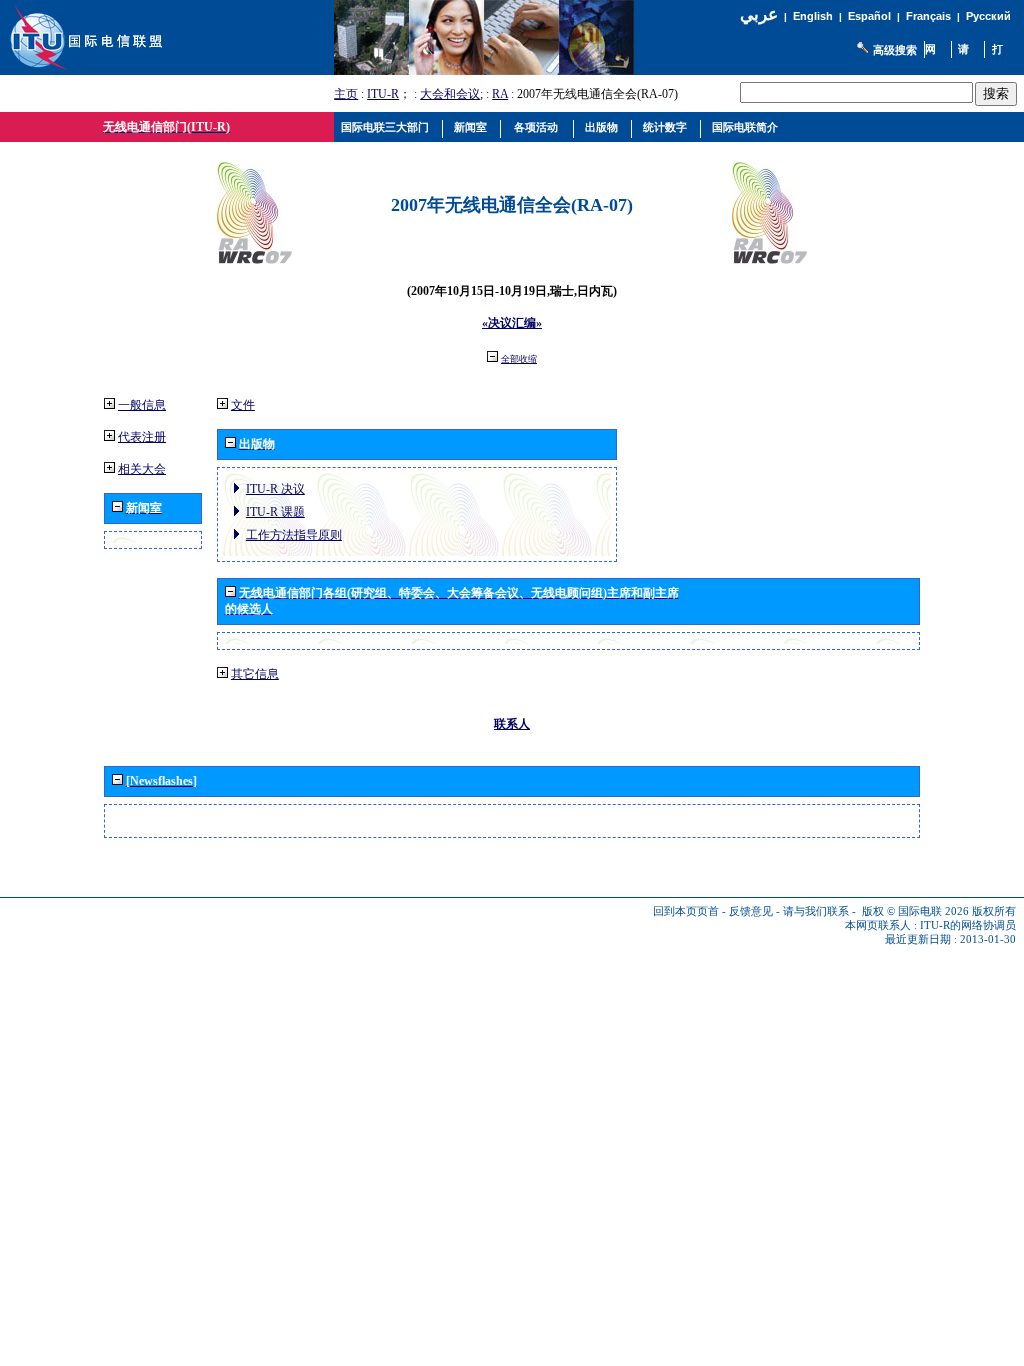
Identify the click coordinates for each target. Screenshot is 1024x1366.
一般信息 (142, 405)
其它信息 (255, 674)
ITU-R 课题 (275, 512)
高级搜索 (895, 50)
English (813, 16)
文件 (243, 405)
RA (500, 94)
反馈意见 (751, 911)
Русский (988, 16)
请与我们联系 (816, 911)
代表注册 (142, 437)
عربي (759, 14)
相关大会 (142, 469)
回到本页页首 (686, 911)
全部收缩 (519, 359)
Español (869, 16)
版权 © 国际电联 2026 (915, 911)
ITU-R (383, 94)
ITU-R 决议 (275, 489)
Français (928, 16)
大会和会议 (450, 94)
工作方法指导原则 (294, 535)
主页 (346, 94)
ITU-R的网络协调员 (968, 925)
